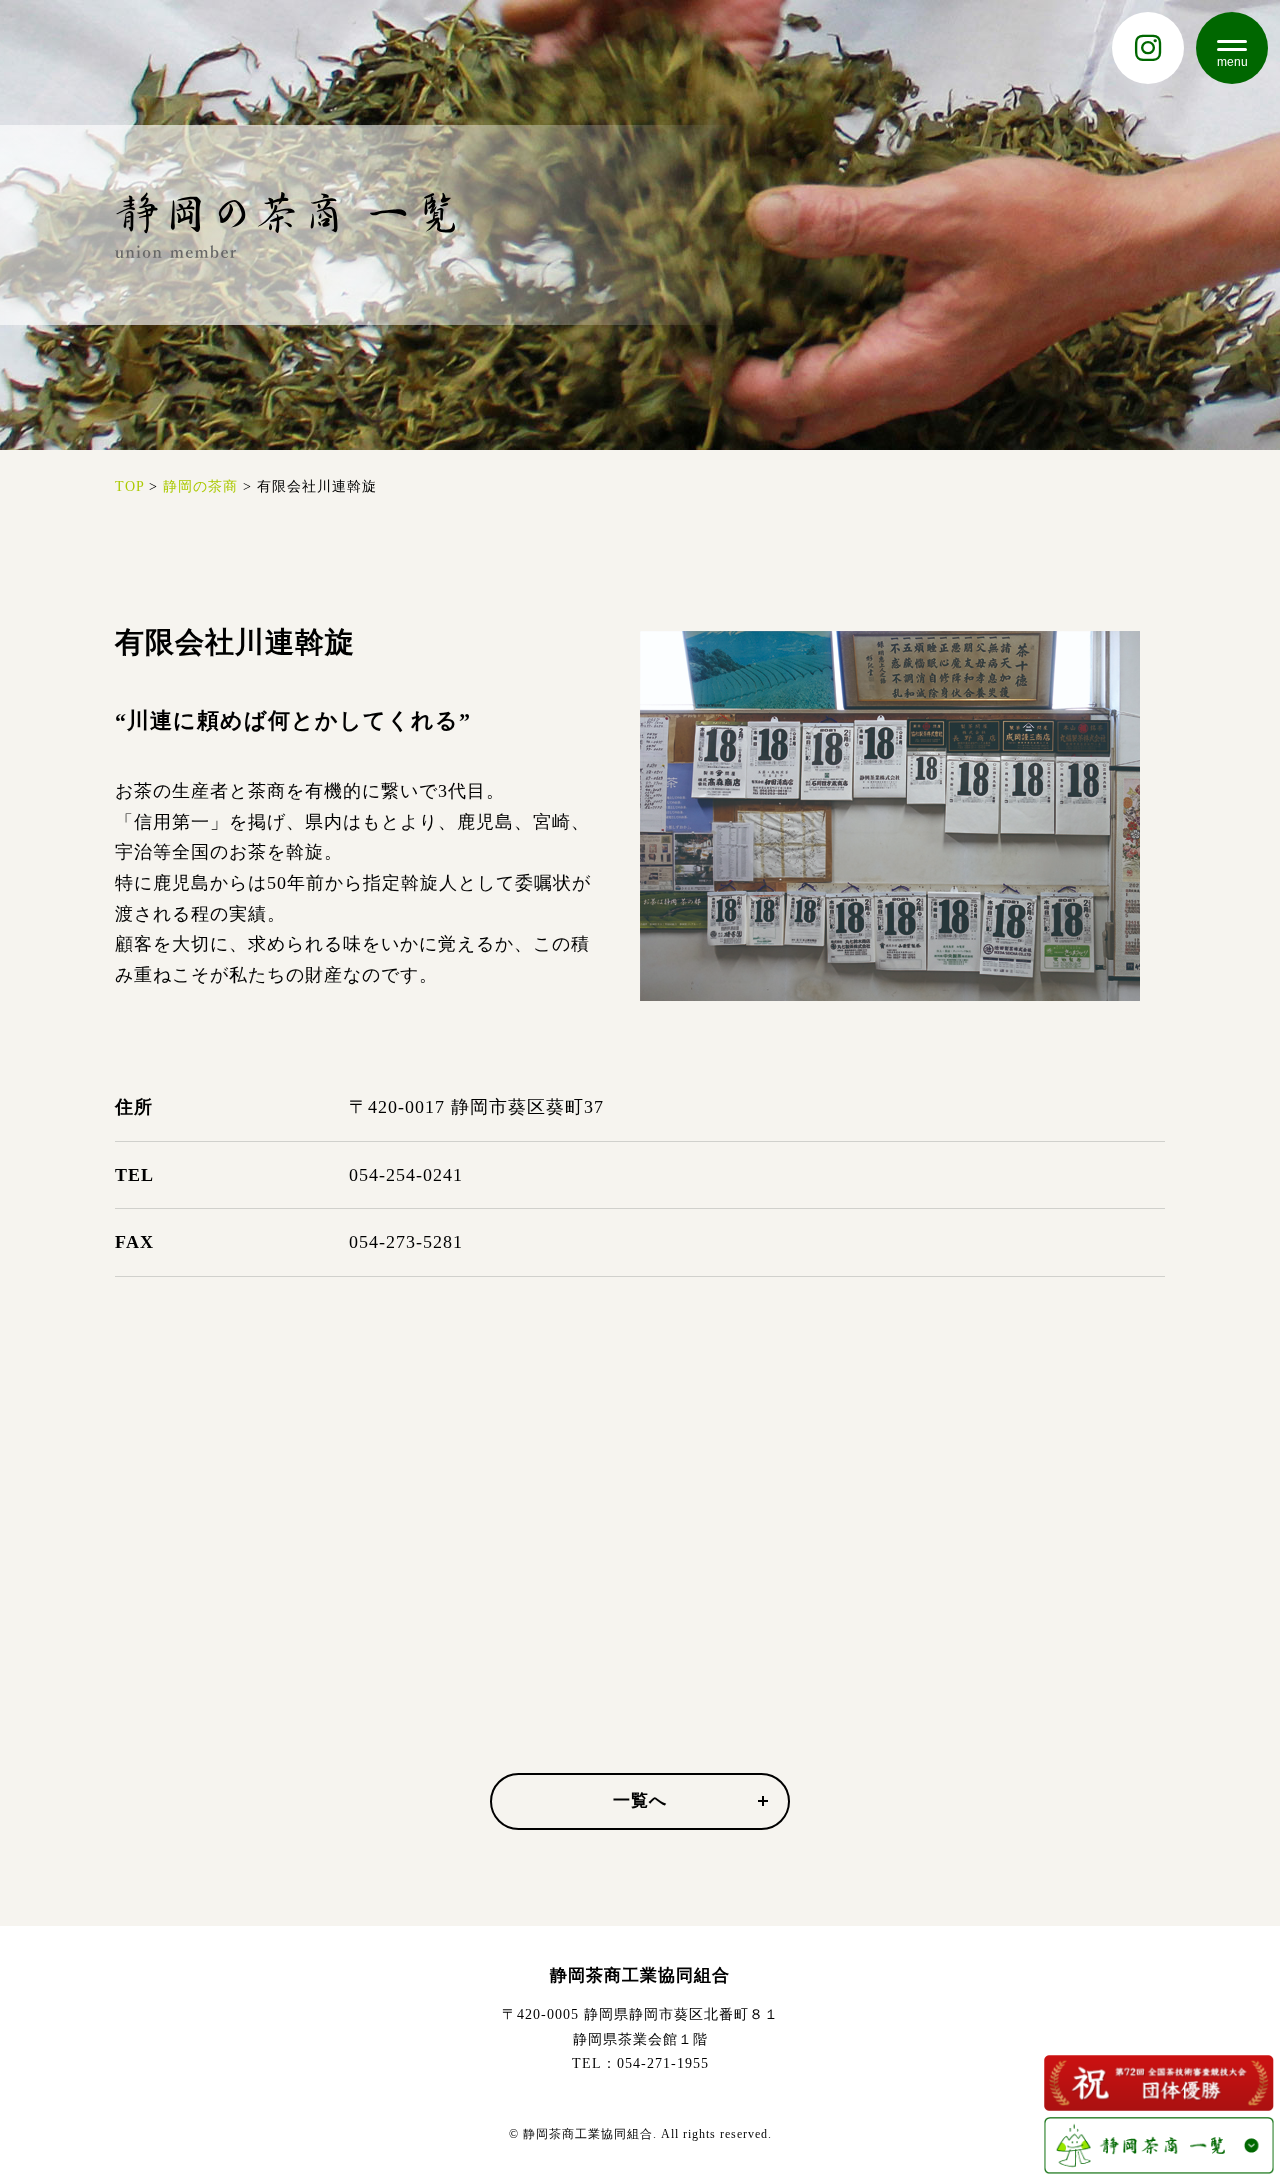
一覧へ (640, 1800)
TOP (129, 486)
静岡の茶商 (200, 486)
